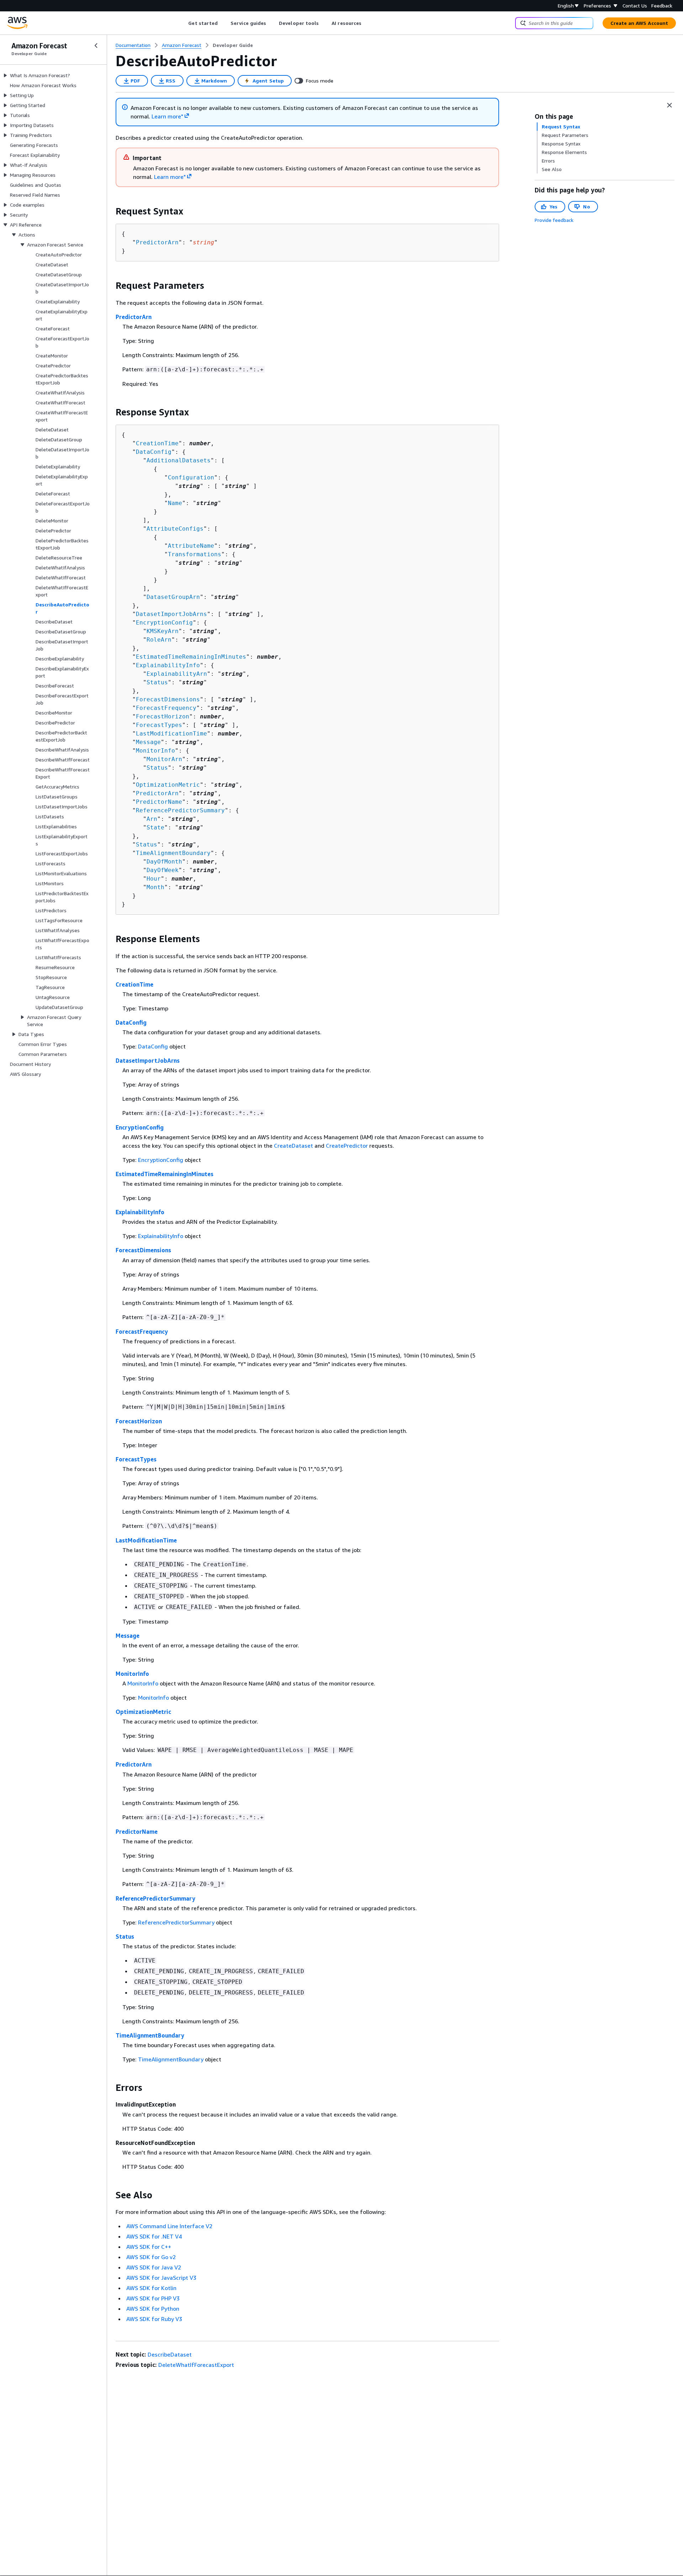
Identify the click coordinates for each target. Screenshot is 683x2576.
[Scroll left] (183, 23)
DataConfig (154, 452)
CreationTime (157, 443)
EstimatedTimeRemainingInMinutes (191, 657)
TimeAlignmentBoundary (173, 853)
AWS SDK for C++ (149, 2247)
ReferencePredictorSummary (180, 810)
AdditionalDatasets (179, 460)
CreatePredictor (347, 1146)
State (155, 827)
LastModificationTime (171, 734)
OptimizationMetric (168, 785)
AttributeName (191, 546)
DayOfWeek (163, 870)
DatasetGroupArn (173, 597)
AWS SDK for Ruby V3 (154, 2319)
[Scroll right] (367, 23)
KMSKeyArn (163, 631)
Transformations (195, 554)
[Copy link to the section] (110, 211)
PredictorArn (157, 242)
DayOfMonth (164, 862)
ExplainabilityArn (177, 674)
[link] (233, 45)
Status (157, 682)
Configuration (191, 477)
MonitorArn (164, 759)
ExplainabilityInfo (168, 665)
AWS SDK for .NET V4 (154, 2236)
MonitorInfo (155, 751)
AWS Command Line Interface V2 (169, 2226)
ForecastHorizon (163, 716)
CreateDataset (293, 1146)
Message (148, 742)
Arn (152, 819)
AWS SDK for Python (153, 2309)
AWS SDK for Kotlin (151, 2288)
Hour (154, 879)
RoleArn (159, 640)
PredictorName (159, 802)
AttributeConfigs (175, 529)
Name (175, 503)
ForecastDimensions (168, 699)
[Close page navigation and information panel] (669, 105)
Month (155, 887)
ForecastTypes (159, 725)
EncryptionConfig (164, 623)
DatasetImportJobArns (171, 614)
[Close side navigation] (96, 46)
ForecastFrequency (166, 708)
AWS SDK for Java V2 (154, 2267)
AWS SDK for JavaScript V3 (161, 2278)
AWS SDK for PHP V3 (153, 2298)
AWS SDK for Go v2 (151, 2257)
